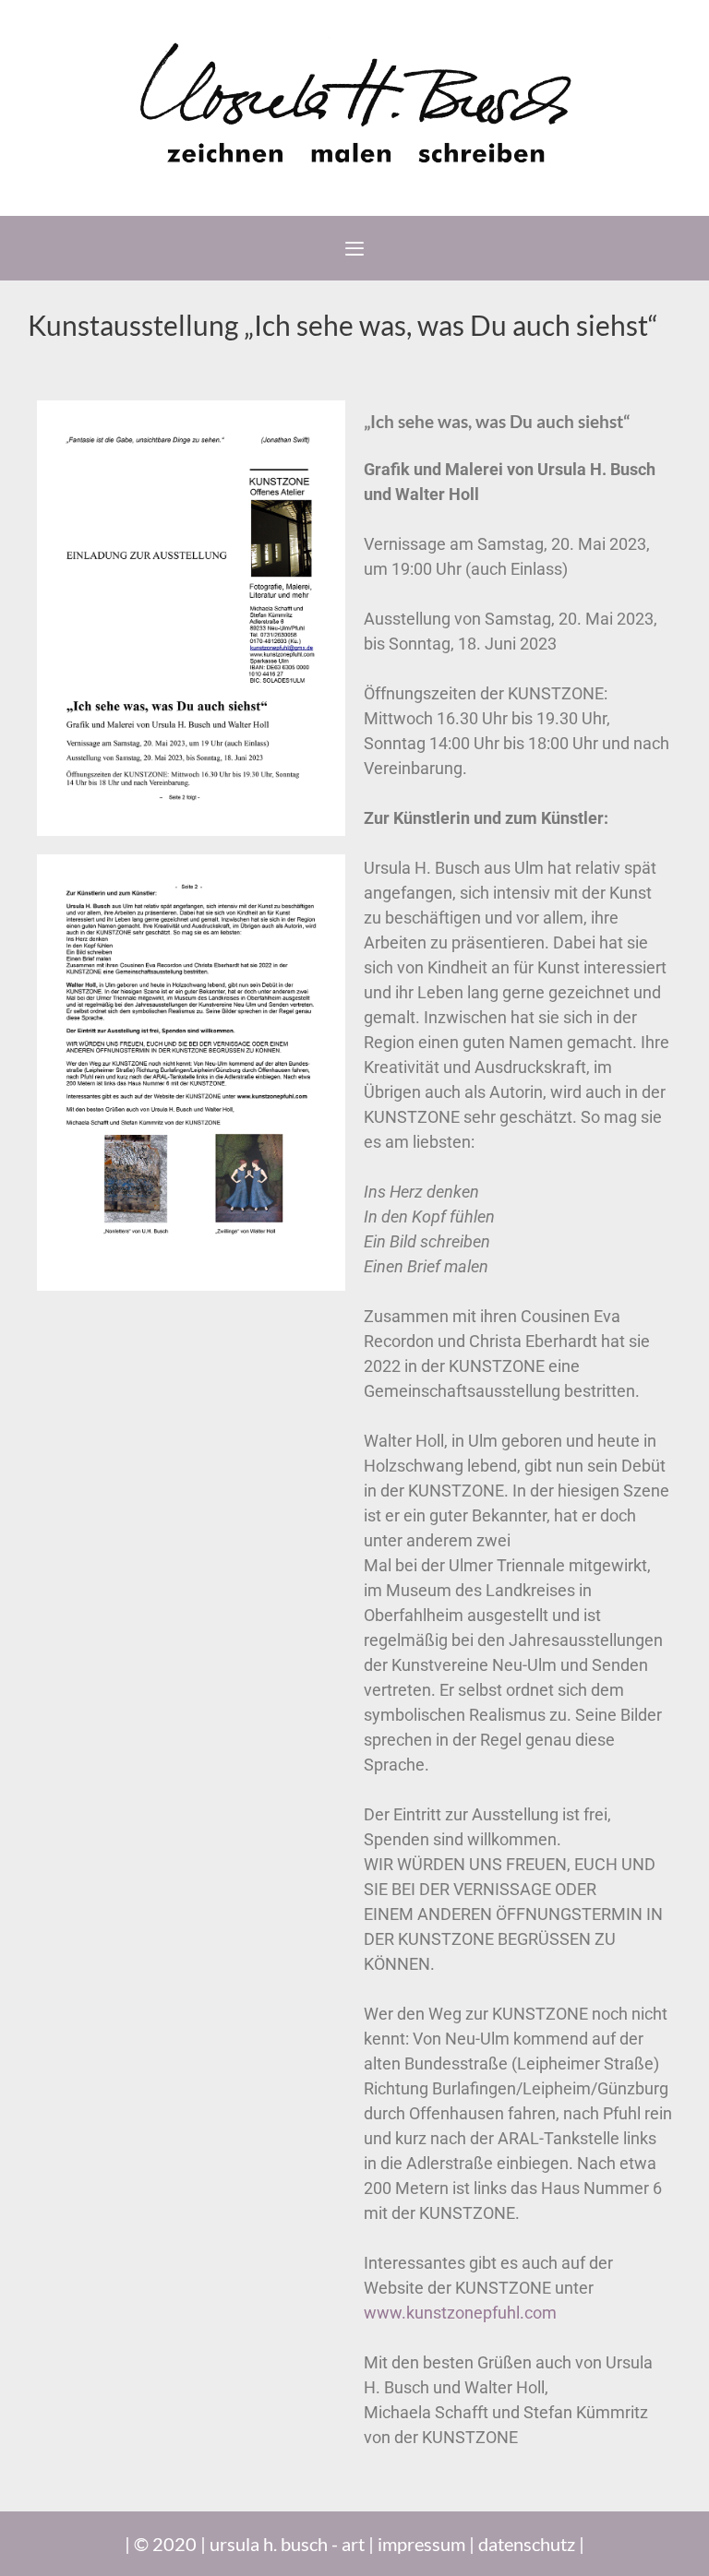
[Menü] (354, 248)
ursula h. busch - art (287, 2544)
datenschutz (527, 2544)
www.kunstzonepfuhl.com (460, 2313)
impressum (421, 2544)
